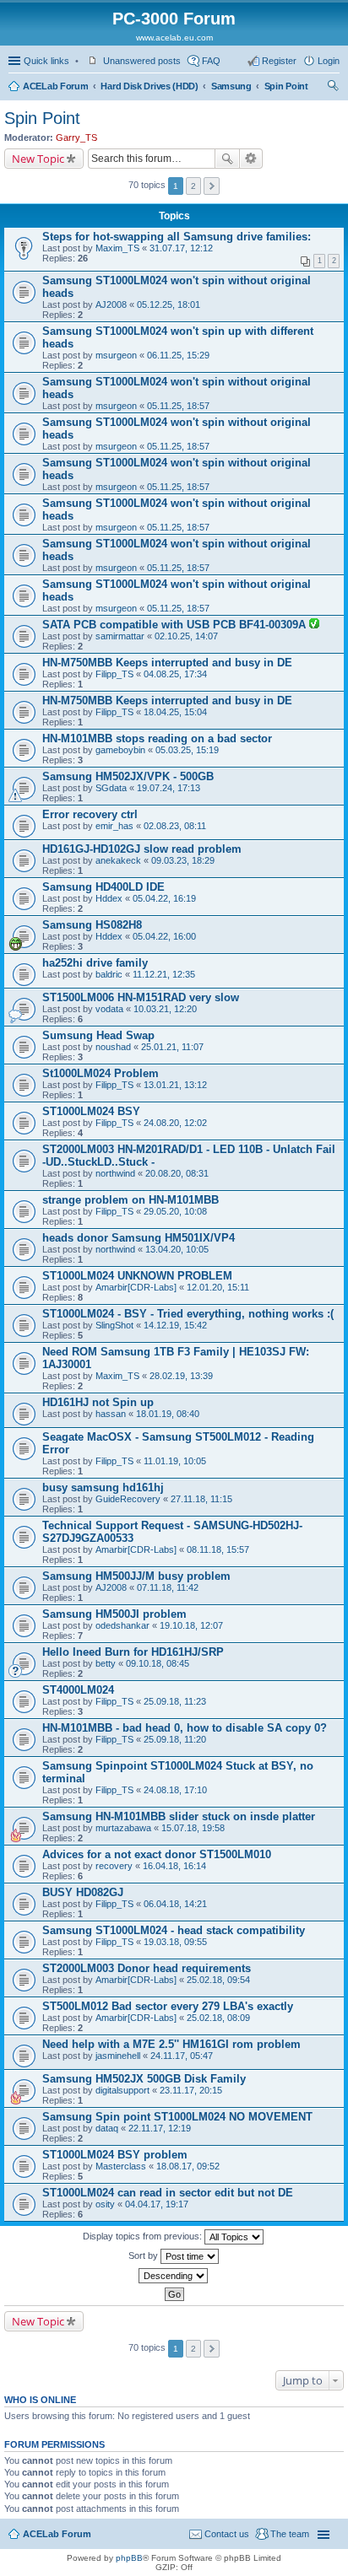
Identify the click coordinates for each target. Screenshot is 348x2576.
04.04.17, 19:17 (157, 2204)
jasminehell (118, 2056)
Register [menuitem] (279, 61)
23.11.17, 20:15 (191, 2090)
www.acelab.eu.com (174, 38)
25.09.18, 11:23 (175, 1701)
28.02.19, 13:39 (181, 1376)
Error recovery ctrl (90, 814)
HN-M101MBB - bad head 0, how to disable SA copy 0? (185, 1728)
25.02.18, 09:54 (218, 1980)
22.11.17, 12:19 (160, 2128)
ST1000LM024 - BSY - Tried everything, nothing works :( (188, 1314)
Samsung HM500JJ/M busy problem (136, 1576)
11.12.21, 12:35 (164, 974)
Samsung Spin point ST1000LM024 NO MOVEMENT (177, 2117)
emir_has (114, 826)
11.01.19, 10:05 (175, 1461)
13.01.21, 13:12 (175, 1085)
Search (227, 159)
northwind (115, 1173)
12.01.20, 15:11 (218, 1287)
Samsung (231, 86)
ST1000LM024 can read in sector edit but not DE (168, 2193)
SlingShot (114, 1325)
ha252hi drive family (95, 963)
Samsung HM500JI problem (114, 1614)
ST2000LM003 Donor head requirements (147, 1968)
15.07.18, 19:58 (193, 1828)
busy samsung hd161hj (103, 1487)
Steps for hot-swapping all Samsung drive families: (177, 237)
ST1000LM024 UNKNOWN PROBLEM (137, 1276)
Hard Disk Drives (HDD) (149, 86)
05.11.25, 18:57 (178, 406)
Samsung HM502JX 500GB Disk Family (144, 2079)
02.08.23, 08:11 (175, 826)
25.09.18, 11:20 (175, 1739)
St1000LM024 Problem (101, 1073)
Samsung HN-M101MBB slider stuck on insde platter (179, 1816)
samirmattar (120, 636)
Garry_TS (76, 137)
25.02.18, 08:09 (218, 2018)
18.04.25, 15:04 (175, 712)
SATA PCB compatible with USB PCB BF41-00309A (176, 625)
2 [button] (193, 186)
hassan (111, 1414)
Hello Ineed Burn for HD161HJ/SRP (133, 1652)
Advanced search (251, 159)
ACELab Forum (55, 86)
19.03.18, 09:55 (175, 1942)
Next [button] (212, 186)
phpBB (129, 2558)
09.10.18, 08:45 (158, 1663)
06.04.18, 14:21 (175, 1904)
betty (106, 1663)
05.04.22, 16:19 (164, 898)
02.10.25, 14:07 (186, 636)
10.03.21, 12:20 (165, 1009)
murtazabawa (123, 1828)
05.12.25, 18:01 (169, 304)
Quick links (46, 61)
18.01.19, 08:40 (168, 1414)
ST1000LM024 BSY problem (115, 2155)
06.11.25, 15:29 (178, 355)
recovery (114, 1866)
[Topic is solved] (314, 625)
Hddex (109, 898)
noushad (113, 1047)
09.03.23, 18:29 (183, 860)
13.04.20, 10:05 (177, 1249)
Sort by (144, 2255)
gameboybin (120, 750)
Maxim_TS (117, 248)
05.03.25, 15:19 (187, 750)
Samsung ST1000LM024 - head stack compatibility (174, 1930)
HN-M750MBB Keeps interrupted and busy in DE (167, 663)
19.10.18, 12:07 (191, 1625)
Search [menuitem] (333, 88)
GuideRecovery (128, 1499)
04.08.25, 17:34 (175, 674)
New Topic (38, 159)
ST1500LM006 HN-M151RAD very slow (141, 997)
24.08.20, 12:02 (175, 1123)
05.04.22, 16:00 (164, 936)
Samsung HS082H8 (92, 925)
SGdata (111, 788)
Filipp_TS (114, 674)
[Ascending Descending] (174, 2276)
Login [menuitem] (329, 61)
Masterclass (121, 2166)
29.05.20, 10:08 (175, 1211)
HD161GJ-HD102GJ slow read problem (142, 849)
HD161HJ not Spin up (98, 1402)
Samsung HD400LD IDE (103, 887)
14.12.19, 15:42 (175, 1325)
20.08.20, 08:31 (177, 1173)
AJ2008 (111, 304)
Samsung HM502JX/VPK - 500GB (128, 776)
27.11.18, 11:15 (201, 1499)
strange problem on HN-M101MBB (130, 1200)
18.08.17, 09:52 (188, 2166)
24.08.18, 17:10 (175, 1790)
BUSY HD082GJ (83, 1892)
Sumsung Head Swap (98, 1035)
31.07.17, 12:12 (181, 248)
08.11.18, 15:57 (218, 1549)
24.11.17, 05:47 (182, 2056)
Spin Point (286, 86)
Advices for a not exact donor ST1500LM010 (157, 1854)
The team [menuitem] (290, 2534)
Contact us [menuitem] (227, 2534)
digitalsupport (122, 2090)
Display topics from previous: (144, 2236)
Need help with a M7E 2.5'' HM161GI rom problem (171, 2044)
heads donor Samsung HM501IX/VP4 (139, 1238)
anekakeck (118, 860)
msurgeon (116, 355)
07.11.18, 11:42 (168, 1587)
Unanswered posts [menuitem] (142, 61)
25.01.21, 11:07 (172, 1047)
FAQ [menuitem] (211, 61)
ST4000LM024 (78, 1690)
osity (105, 2204)
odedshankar (122, 1625)
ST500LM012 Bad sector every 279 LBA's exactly (168, 2006)
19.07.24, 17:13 (169, 788)
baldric (109, 974)
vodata (109, 1009)
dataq (107, 2128)
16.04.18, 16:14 (174, 1866)
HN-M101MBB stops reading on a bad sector (157, 738)
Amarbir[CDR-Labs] (136, 1287)
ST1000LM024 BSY (91, 1111)
